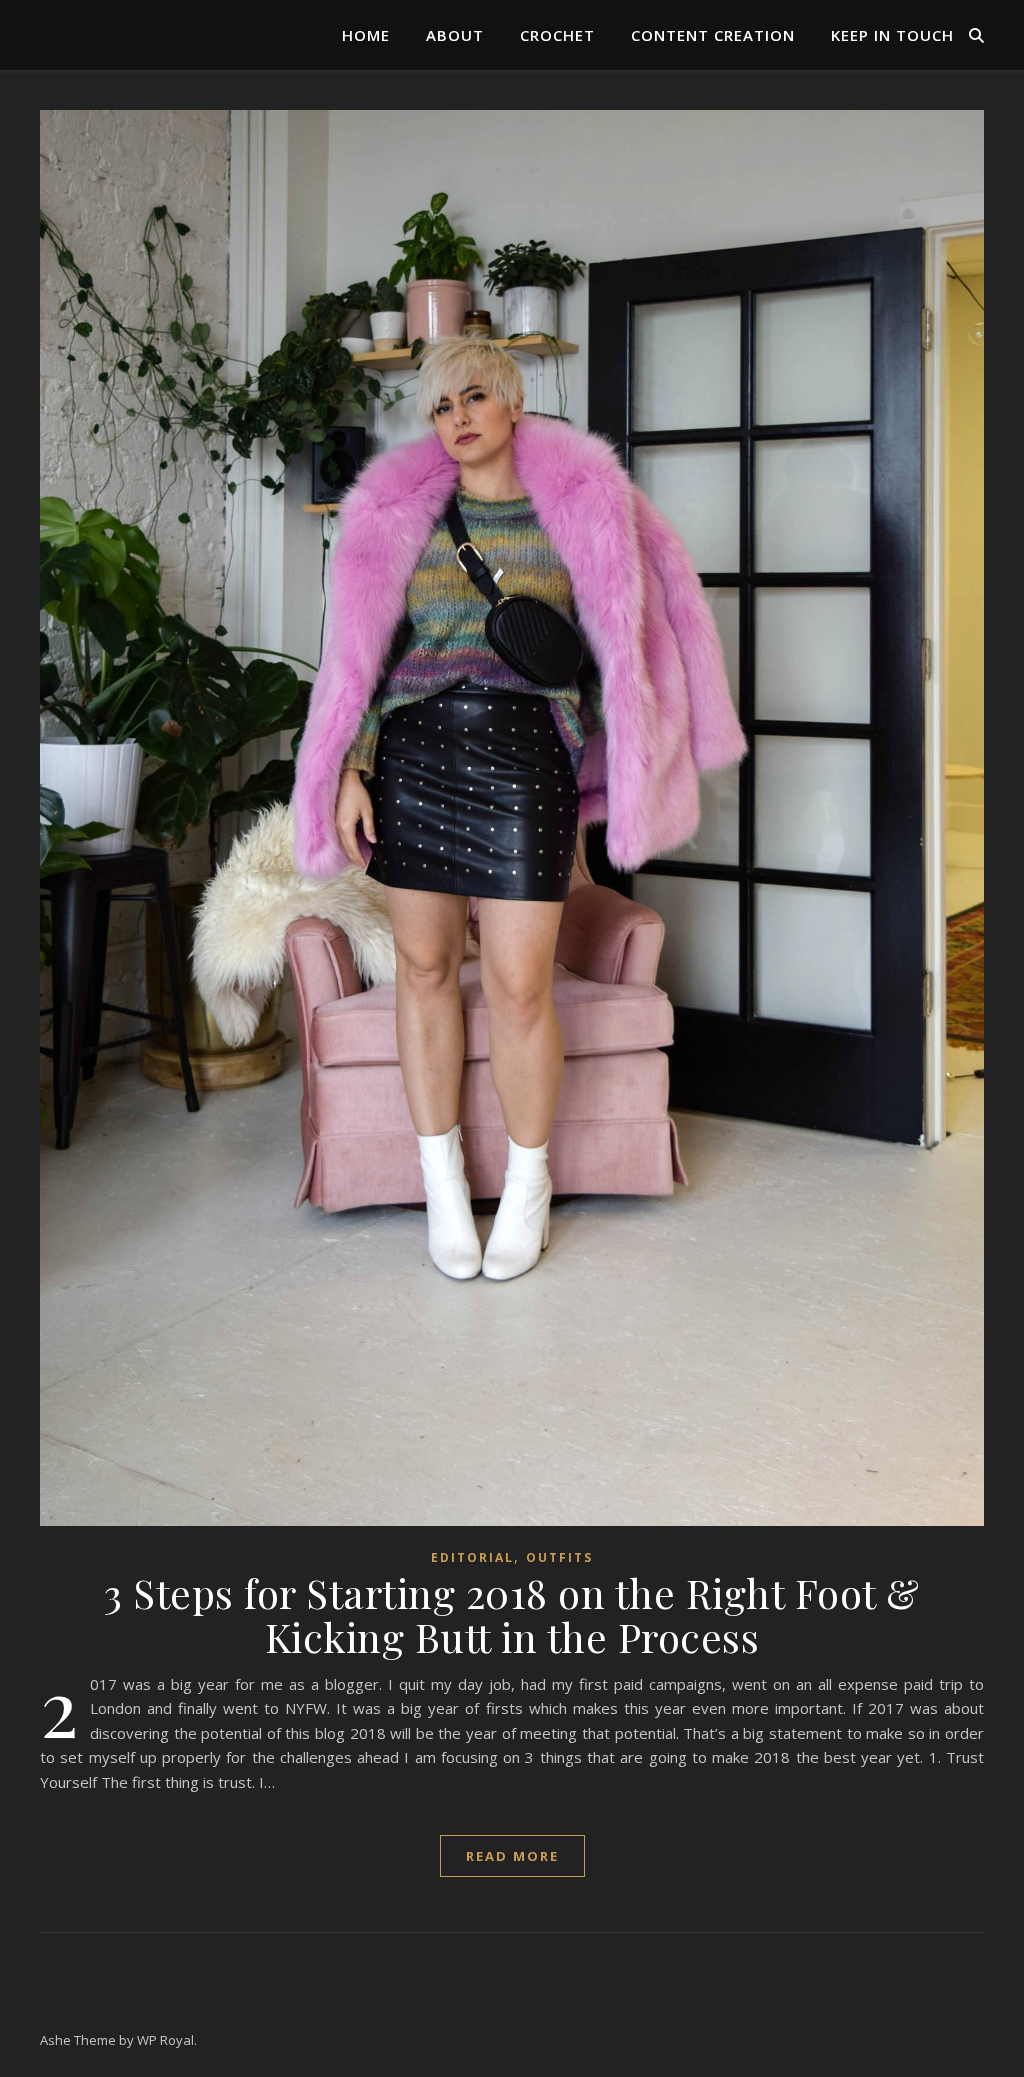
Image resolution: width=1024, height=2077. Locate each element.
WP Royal (165, 2040)
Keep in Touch (892, 35)
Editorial (472, 1557)
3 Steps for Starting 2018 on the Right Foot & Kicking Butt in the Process (512, 1614)
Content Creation (713, 35)
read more (512, 1856)
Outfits (559, 1557)
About (455, 35)
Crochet (557, 35)
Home (366, 35)
